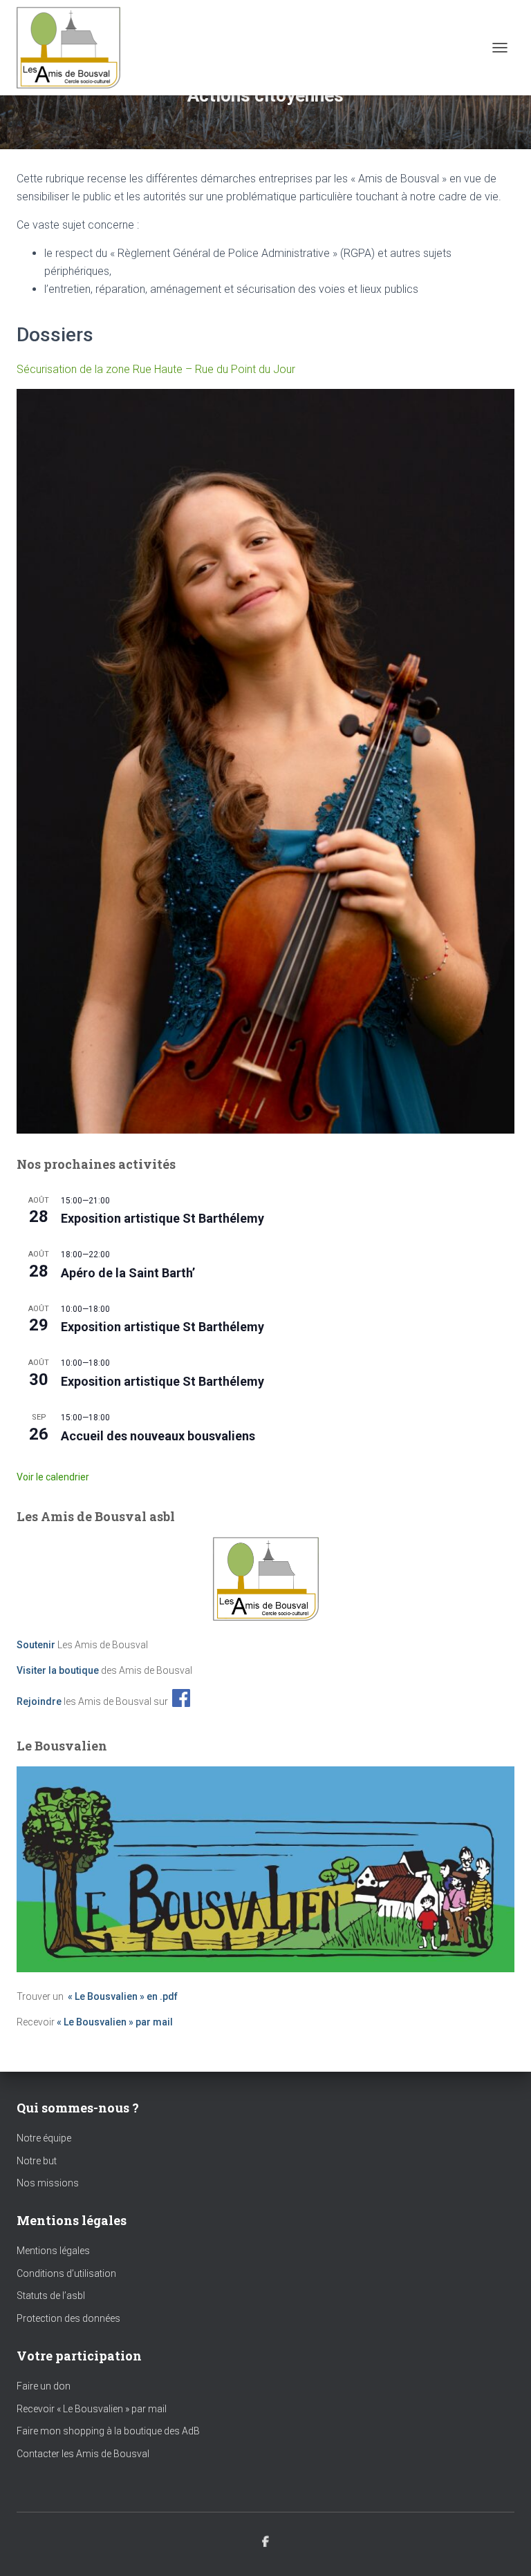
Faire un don (44, 2386)
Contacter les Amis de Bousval (83, 2454)
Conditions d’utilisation (66, 2273)
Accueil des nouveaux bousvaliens (158, 1436)
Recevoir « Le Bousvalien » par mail (92, 2409)
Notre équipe (44, 2138)
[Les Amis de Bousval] (74, 48)
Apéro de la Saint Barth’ (128, 1273)
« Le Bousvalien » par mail (115, 2022)
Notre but (37, 2161)
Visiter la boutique (58, 1670)
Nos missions (48, 2183)
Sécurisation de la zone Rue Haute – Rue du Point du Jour (156, 369)
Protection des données (68, 2318)
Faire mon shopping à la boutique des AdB (108, 2431)
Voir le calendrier (53, 1477)
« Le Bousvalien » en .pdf (123, 1996)
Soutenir (36, 1645)
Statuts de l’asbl (51, 2296)
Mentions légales (53, 2251)
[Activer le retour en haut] (504, 2548)
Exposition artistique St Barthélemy (162, 1218)
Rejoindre (39, 1701)
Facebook (265, 2542)
